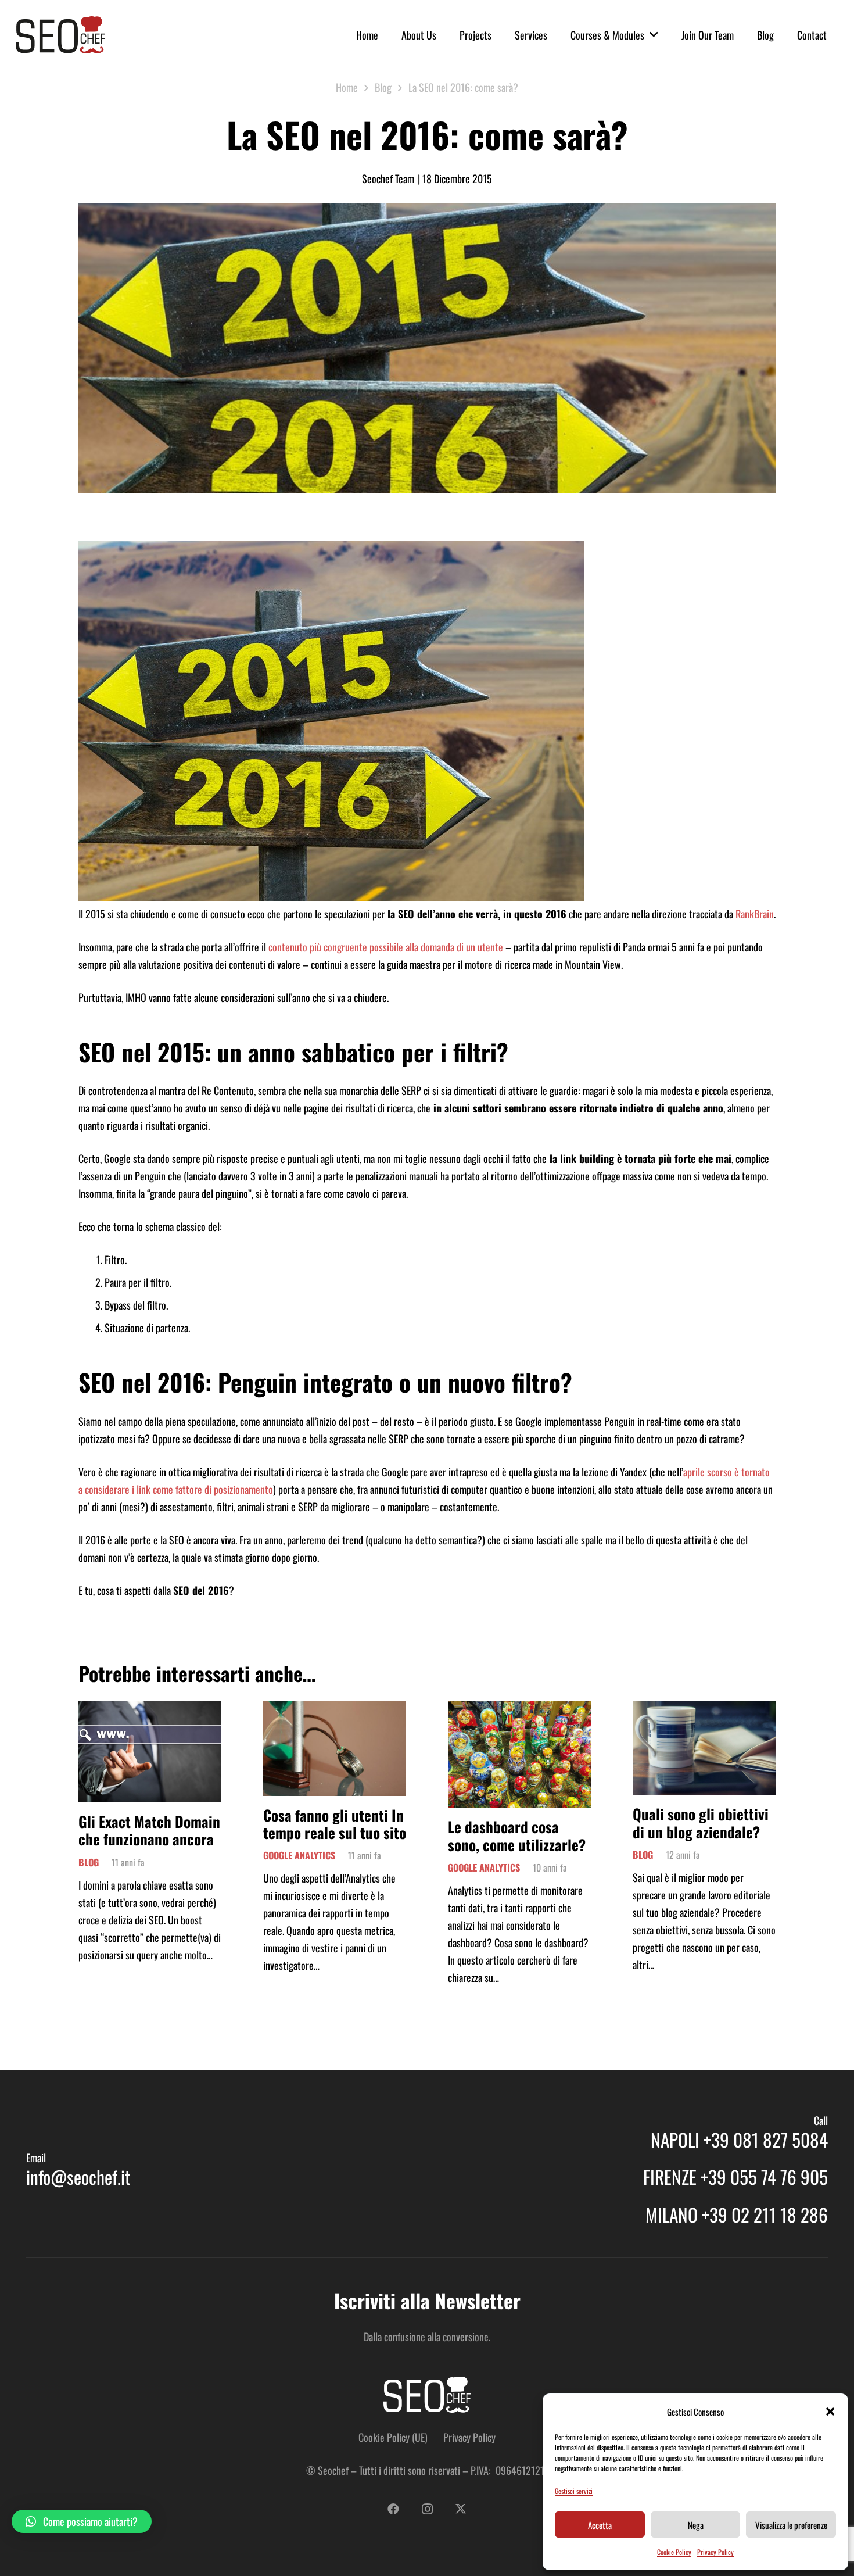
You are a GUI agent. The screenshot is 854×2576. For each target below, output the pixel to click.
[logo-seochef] (60, 35)
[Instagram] (427, 2509)
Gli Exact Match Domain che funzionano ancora (149, 1830)
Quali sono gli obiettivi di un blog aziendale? (701, 1822)
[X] (461, 2509)
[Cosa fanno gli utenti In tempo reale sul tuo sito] (335, 1709)
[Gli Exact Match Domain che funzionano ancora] (150, 1709)
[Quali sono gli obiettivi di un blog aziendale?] (704, 1709)
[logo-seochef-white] (427, 2395)
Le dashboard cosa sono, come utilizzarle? (517, 1835)
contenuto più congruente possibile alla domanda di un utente (385, 947)
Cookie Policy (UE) (393, 2437)
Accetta (600, 2525)
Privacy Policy (715, 2552)
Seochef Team (388, 178)
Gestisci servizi (574, 2491)
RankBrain (755, 914)
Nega (696, 2525)
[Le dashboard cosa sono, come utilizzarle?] (519, 1709)
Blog (89, 1862)
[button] (830, 2412)
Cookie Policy (674, 2552)
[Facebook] (393, 2509)
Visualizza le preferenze (791, 2525)
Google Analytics (299, 1855)
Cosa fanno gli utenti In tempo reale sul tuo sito (335, 1824)
